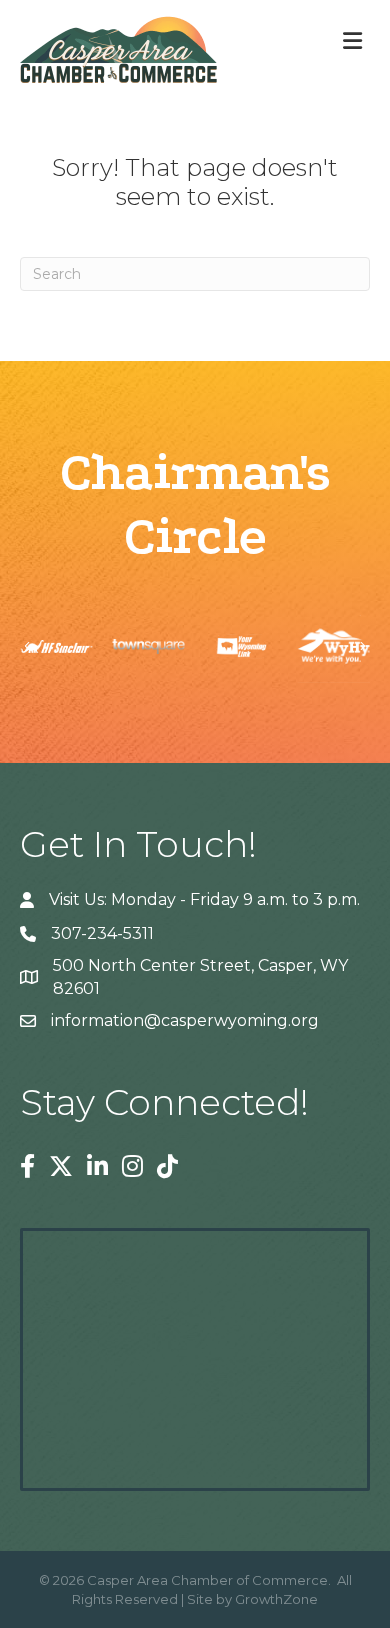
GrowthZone (276, 1599)
